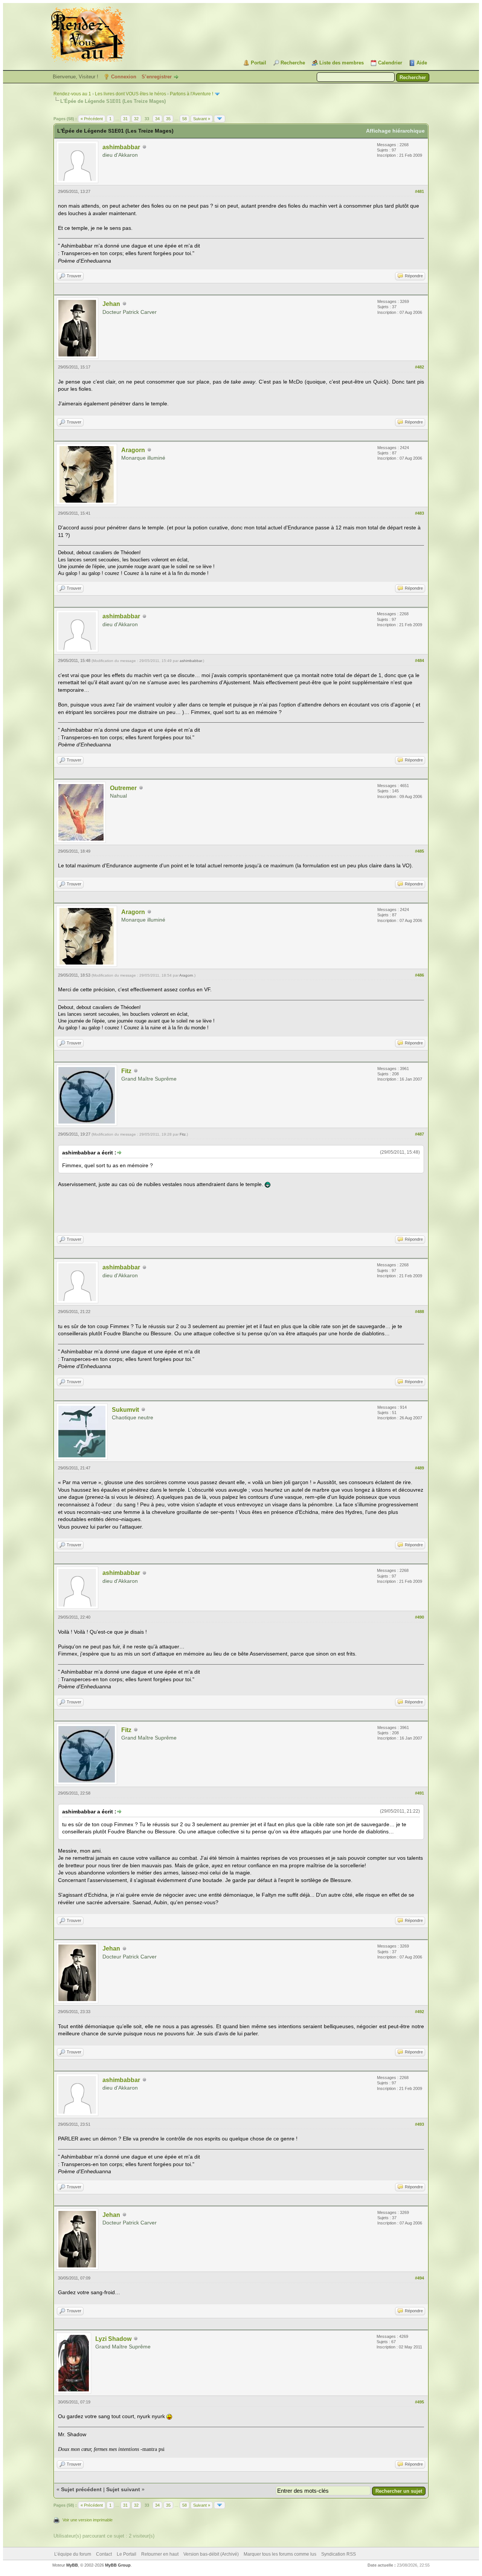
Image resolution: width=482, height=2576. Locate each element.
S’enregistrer (157, 77)
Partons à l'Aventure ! (191, 94)
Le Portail (127, 2554)
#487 (419, 1134)
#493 (419, 2124)
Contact (104, 2554)
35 (168, 119)
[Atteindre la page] (220, 119)
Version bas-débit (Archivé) (211, 2554)
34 (157, 119)
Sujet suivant (123, 2489)
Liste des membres (342, 63)
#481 (419, 191)
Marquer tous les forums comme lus (280, 2554)
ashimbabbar (121, 147)
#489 (419, 1468)
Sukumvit (125, 1410)
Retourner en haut (160, 2554)
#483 (419, 513)
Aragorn (133, 450)
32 (136, 119)
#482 (419, 367)
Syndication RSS (339, 2554)
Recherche (293, 63)
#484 (419, 660)
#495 (419, 2402)
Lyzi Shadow (113, 2339)
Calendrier (390, 63)
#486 (419, 975)
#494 (419, 2278)
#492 (419, 2012)
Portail (259, 63)
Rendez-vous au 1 (72, 94)
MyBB (72, 2565)
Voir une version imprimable (88, 2520)
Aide (422, 63)
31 (125, 119)
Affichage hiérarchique (395, 131)
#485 (419, 851)
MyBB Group (118, 2565)
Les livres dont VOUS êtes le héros (130, 94)
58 (185, 119)
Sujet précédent (81, 2489)
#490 (419, 1617)
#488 (419, 1312)
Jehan (111, 304)
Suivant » (202, 119)
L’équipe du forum (73, 2554)
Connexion (124, 77)
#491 (419, 1793)
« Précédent (92, 119)
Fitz (126, 1071)
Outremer (123, 788)
